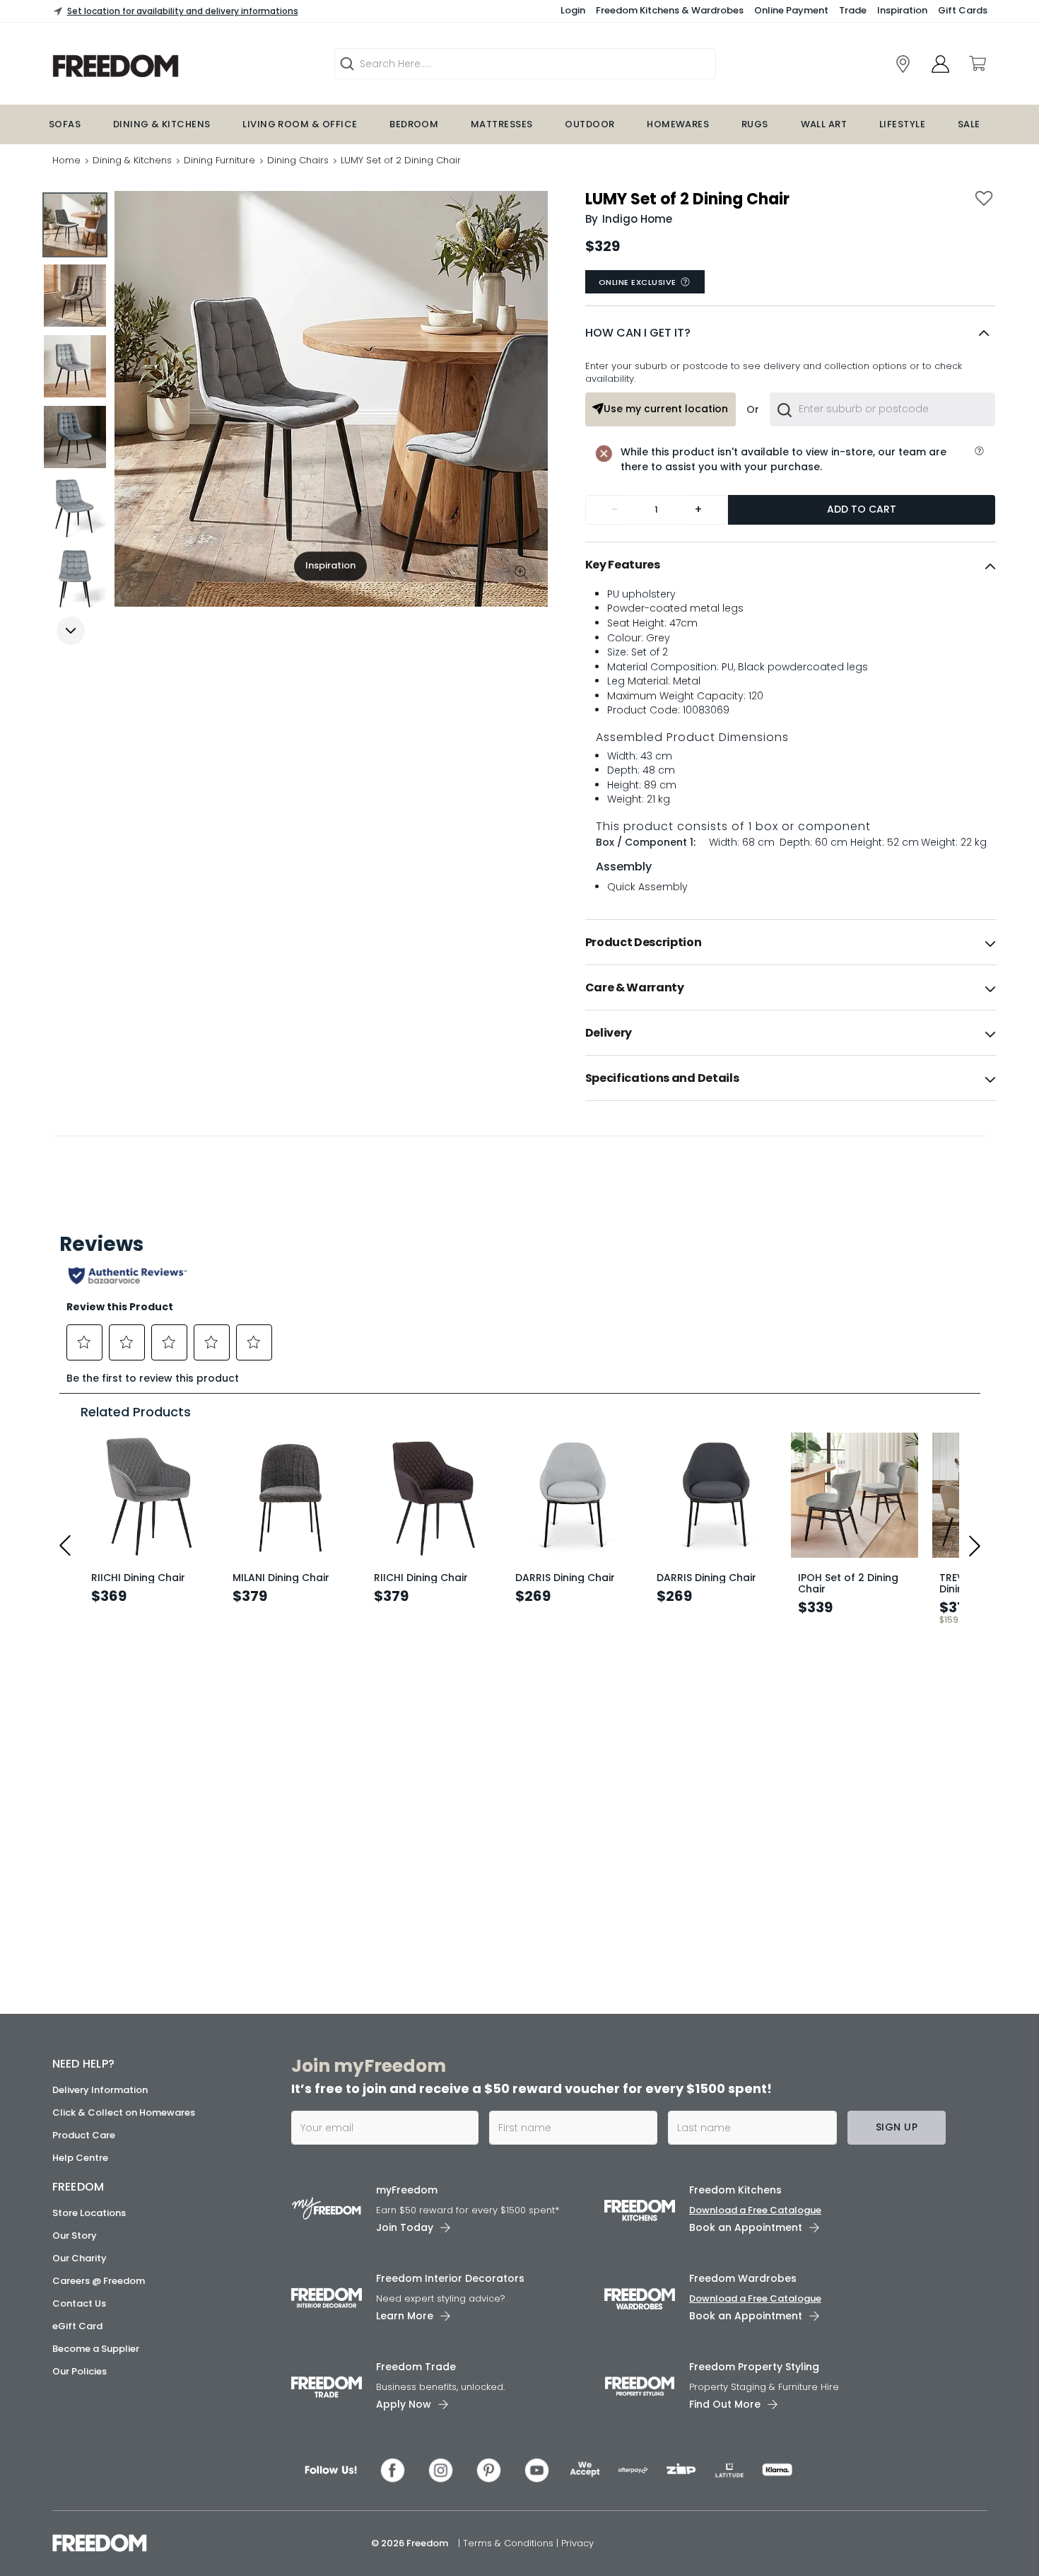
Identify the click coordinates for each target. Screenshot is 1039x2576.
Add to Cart (862, 509)
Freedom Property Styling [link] (754, 2367)
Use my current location (666, 409)
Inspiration (902, 10)
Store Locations (89, 2213)
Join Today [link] (405, 2227)
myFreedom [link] (407, 2190)
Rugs (755, 124)
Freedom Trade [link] (416, 2367)
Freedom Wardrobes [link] (743, 2278)
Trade (853, 10)
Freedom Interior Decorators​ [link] (450, 2278)
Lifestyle (902, 124)
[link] (166, 66)
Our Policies (80, 2371)
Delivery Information (100, 2090)
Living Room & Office (300, 124)
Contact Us (79, 2303)
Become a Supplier (96, 2349)
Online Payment (791, 10)
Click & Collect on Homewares (124, 2112)
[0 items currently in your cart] (977, 64)
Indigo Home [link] (637, 219)
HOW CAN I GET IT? (638, 333)
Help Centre (80, 2158)
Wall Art (824, 124)
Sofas (65, 124)
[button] (790, 333)
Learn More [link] (405, 2316)
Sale (969, 124)
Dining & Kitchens (162, 124)
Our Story (75, 2236)
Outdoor (589, 124)
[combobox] (882, 409)
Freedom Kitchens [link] (735, 2190)
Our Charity (80, 2258)
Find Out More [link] (725, 2404)
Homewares (678, 124)
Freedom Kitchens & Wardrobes (670, 10)
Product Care (84, 2135)
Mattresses (502, 124)
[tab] (791, 565)
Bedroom (414, 124)
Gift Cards (963, 10)
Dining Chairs (298, 160)
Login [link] (573, 10)
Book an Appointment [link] (746, 2227)
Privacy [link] (577, 2543)
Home (66, 160)
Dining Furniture (219, 160)
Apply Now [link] (404, 2404)
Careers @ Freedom (99, 2281)
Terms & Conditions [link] (510, 2543)
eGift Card (77, 2326)
